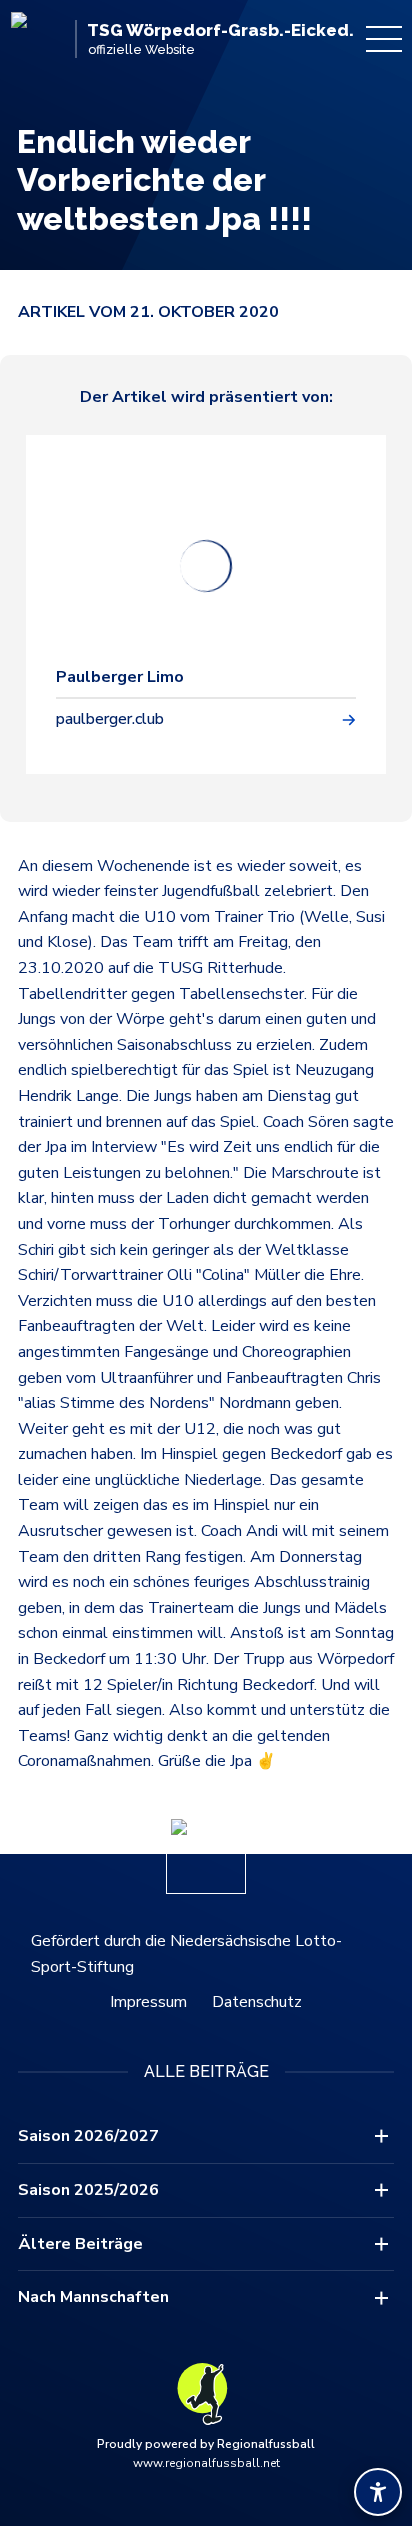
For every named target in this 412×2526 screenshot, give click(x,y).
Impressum (148, 2002)
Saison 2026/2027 (88, 2136)
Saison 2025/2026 (88, 2190)
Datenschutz (257, 2002)
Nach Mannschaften (93, 2297)
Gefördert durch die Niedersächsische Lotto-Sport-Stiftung (186, 1954)
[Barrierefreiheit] (378, 2492)
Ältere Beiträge (80, 2244)
